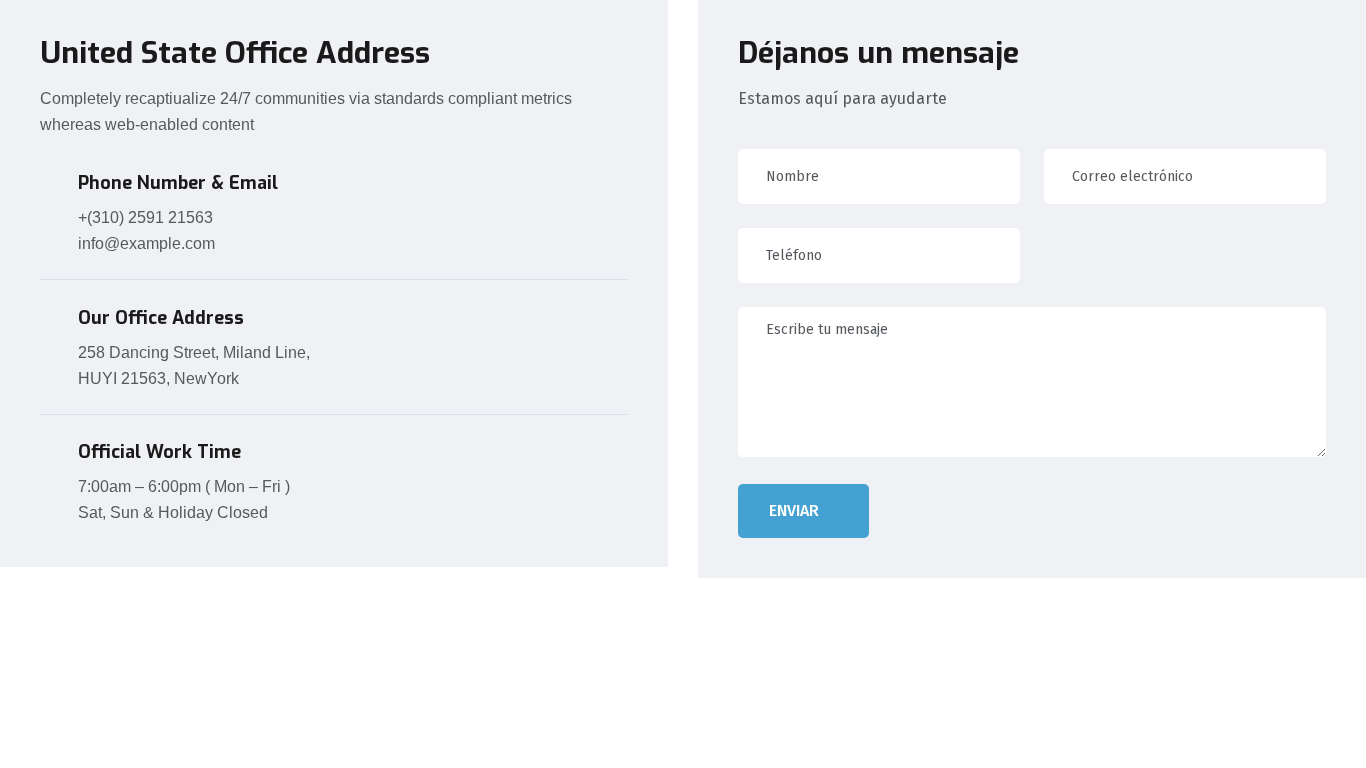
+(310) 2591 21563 (145, 217)
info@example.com (146, 243)
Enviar (794, 510)
